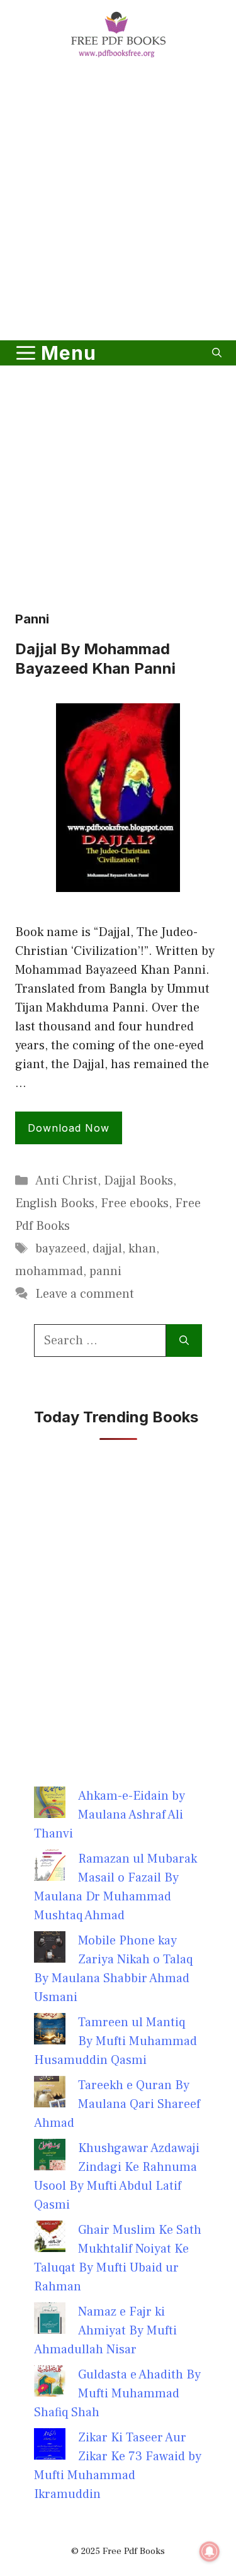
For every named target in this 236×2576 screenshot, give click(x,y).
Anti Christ (66, 1181)
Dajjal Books (138, 1181)
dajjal (107, 1249)
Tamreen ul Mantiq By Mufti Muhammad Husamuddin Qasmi (115, 2041)
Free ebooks (135, 1203)
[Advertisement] (118, 202)
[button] (217, 353)
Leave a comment (85, 1294)
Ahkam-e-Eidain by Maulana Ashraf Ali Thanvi (110, 1815)
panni (105, 1271)
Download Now (69, 1128)
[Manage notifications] (210, 2551)
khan (142, 1249)
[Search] (184, 1341)
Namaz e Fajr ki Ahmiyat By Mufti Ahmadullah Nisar (105, 2331)
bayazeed (61, 1249)
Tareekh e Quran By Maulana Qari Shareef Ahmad (117, 2104)
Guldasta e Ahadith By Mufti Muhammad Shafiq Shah (117, 2394)
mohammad (49, 1271)
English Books (55, 1203)
